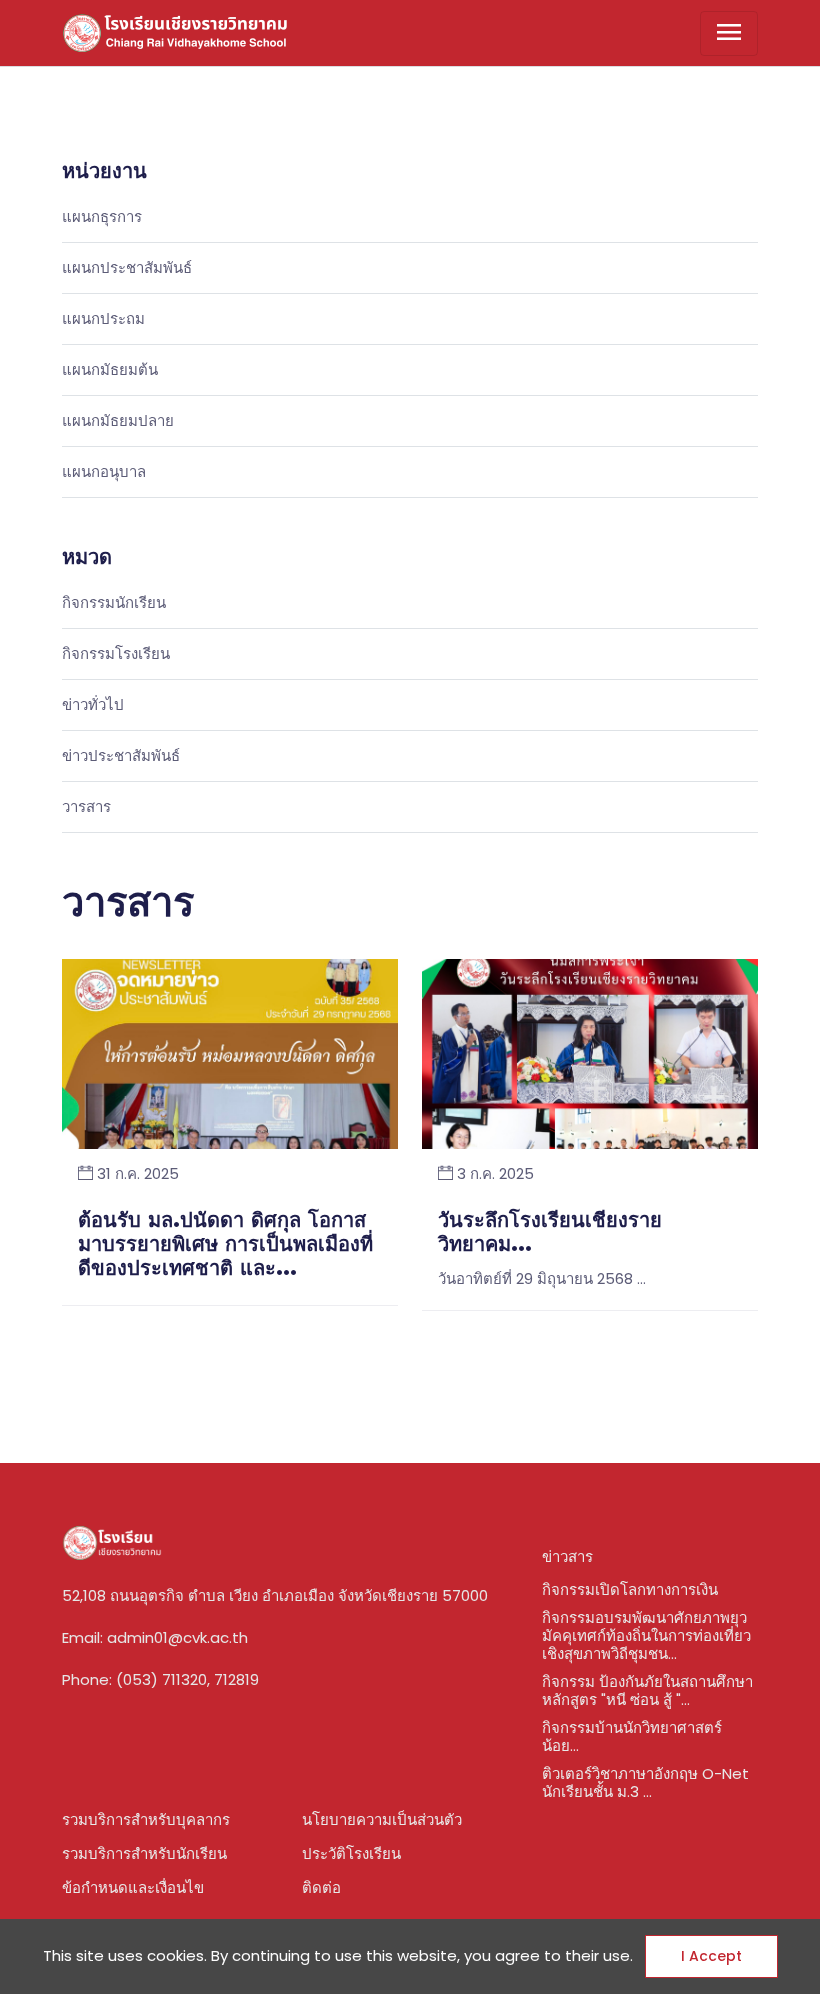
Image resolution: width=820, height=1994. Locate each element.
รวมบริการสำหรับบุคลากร (146, 1819)
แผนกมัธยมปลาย (118, 421)
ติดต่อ (321, 1887)
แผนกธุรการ (102, 217)
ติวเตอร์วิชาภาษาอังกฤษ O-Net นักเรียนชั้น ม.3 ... (645, 1782)
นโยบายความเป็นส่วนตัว (382, 1819)
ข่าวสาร (567, 1556)
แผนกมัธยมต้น (110, 370)
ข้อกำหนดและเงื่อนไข (133, 1887)
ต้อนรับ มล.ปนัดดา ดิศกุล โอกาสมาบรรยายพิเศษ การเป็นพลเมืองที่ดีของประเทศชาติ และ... (225, 1245)
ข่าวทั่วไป (93, 705)
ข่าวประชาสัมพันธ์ (121, 756)
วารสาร (86, 807)
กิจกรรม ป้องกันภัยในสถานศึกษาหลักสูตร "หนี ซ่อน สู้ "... (647, 1690)
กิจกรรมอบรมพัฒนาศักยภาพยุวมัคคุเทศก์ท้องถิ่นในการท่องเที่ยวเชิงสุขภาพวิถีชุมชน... (646, 1635)
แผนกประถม (103, 319)
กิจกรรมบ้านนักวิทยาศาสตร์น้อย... (632, 1736)
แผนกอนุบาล (104, 472)
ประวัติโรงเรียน (351, 1853)
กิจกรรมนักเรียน (114, 603)
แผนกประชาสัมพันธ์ (127, 268)
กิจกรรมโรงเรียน (116, 654)
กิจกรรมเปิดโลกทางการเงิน (630, 1589)
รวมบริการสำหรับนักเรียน (144, 1853)
